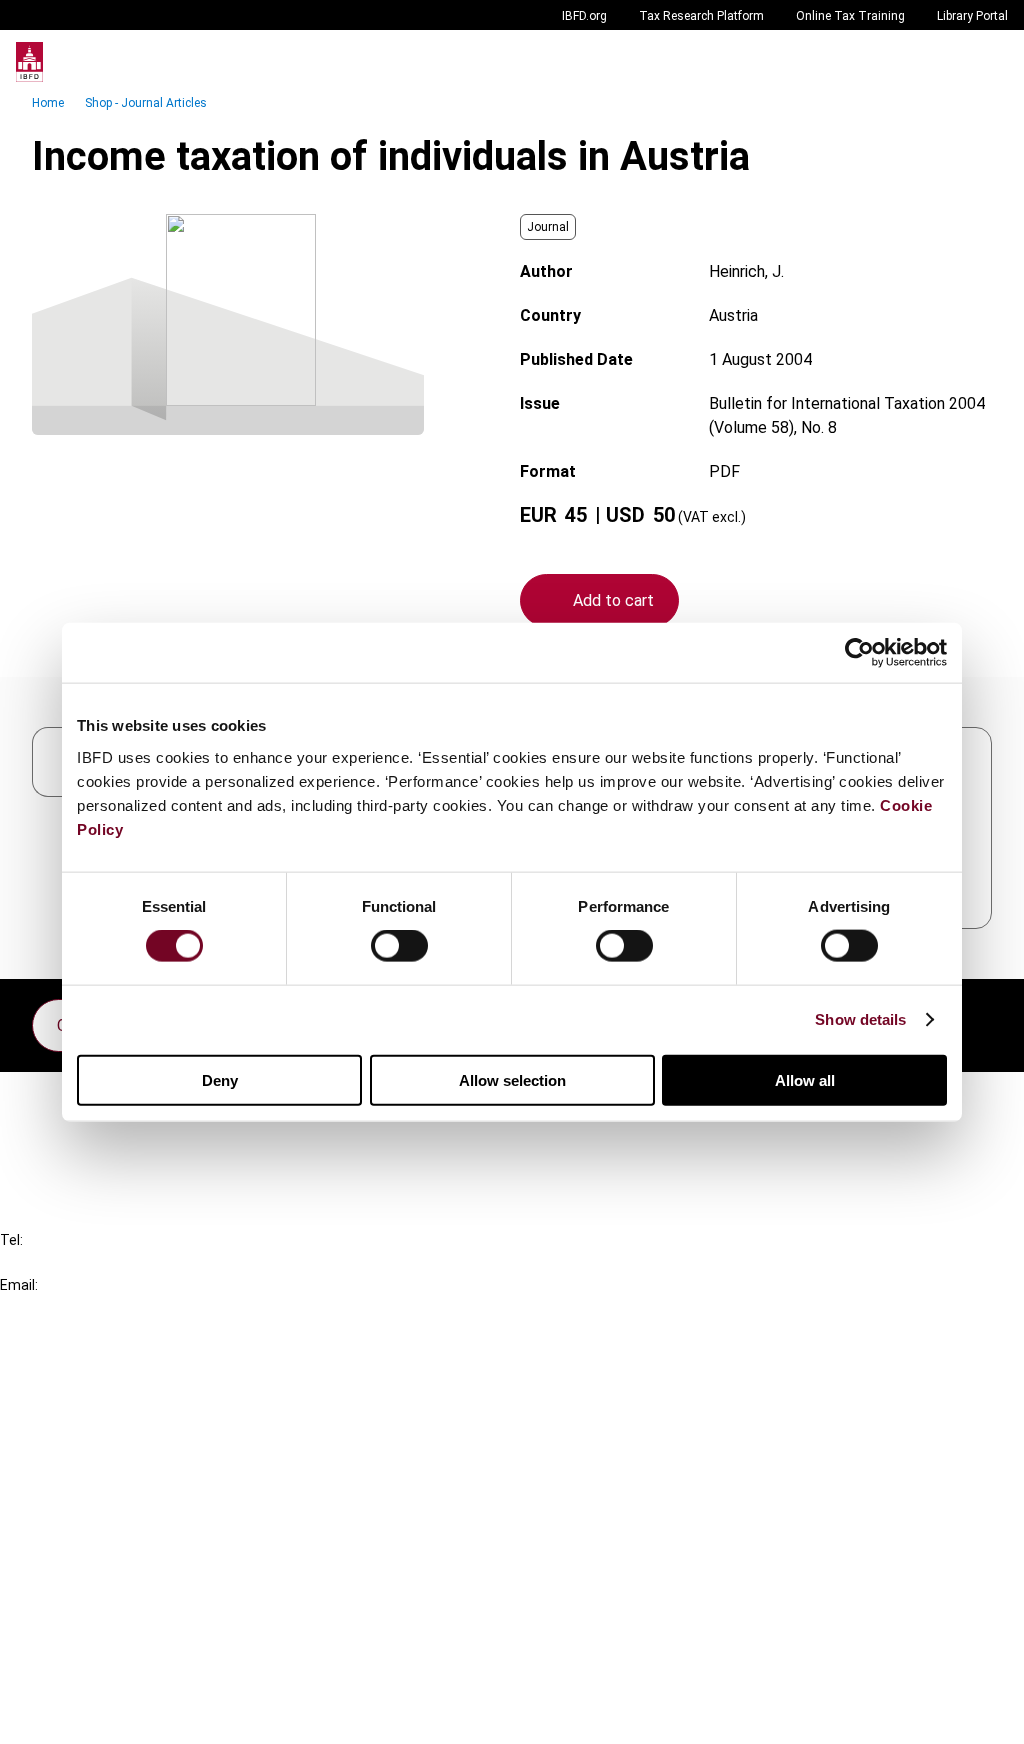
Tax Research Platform (701, 16)
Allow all (805, 1079)
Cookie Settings (96, 1679)
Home (48, 103)
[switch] (399, 946)
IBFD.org (584, 16)
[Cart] (948, 62)
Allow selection (512, 1079)
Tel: (11, 1240)
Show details (860, 1019)
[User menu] (988, 62)
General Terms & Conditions (137, 1571)
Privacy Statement (107, 1607)
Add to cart (613, 600)
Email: (19, 1285)
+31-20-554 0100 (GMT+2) (96, 1262)
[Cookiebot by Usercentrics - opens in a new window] (859, 653)
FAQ (54, 1135)
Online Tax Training (850, 16)
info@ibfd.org (47, 1307)
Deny (220, 1079)
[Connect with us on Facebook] (976, 1020)
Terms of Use (88, 1715)
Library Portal (972, 16)
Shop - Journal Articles (146, 103)
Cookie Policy (88, 1643)
